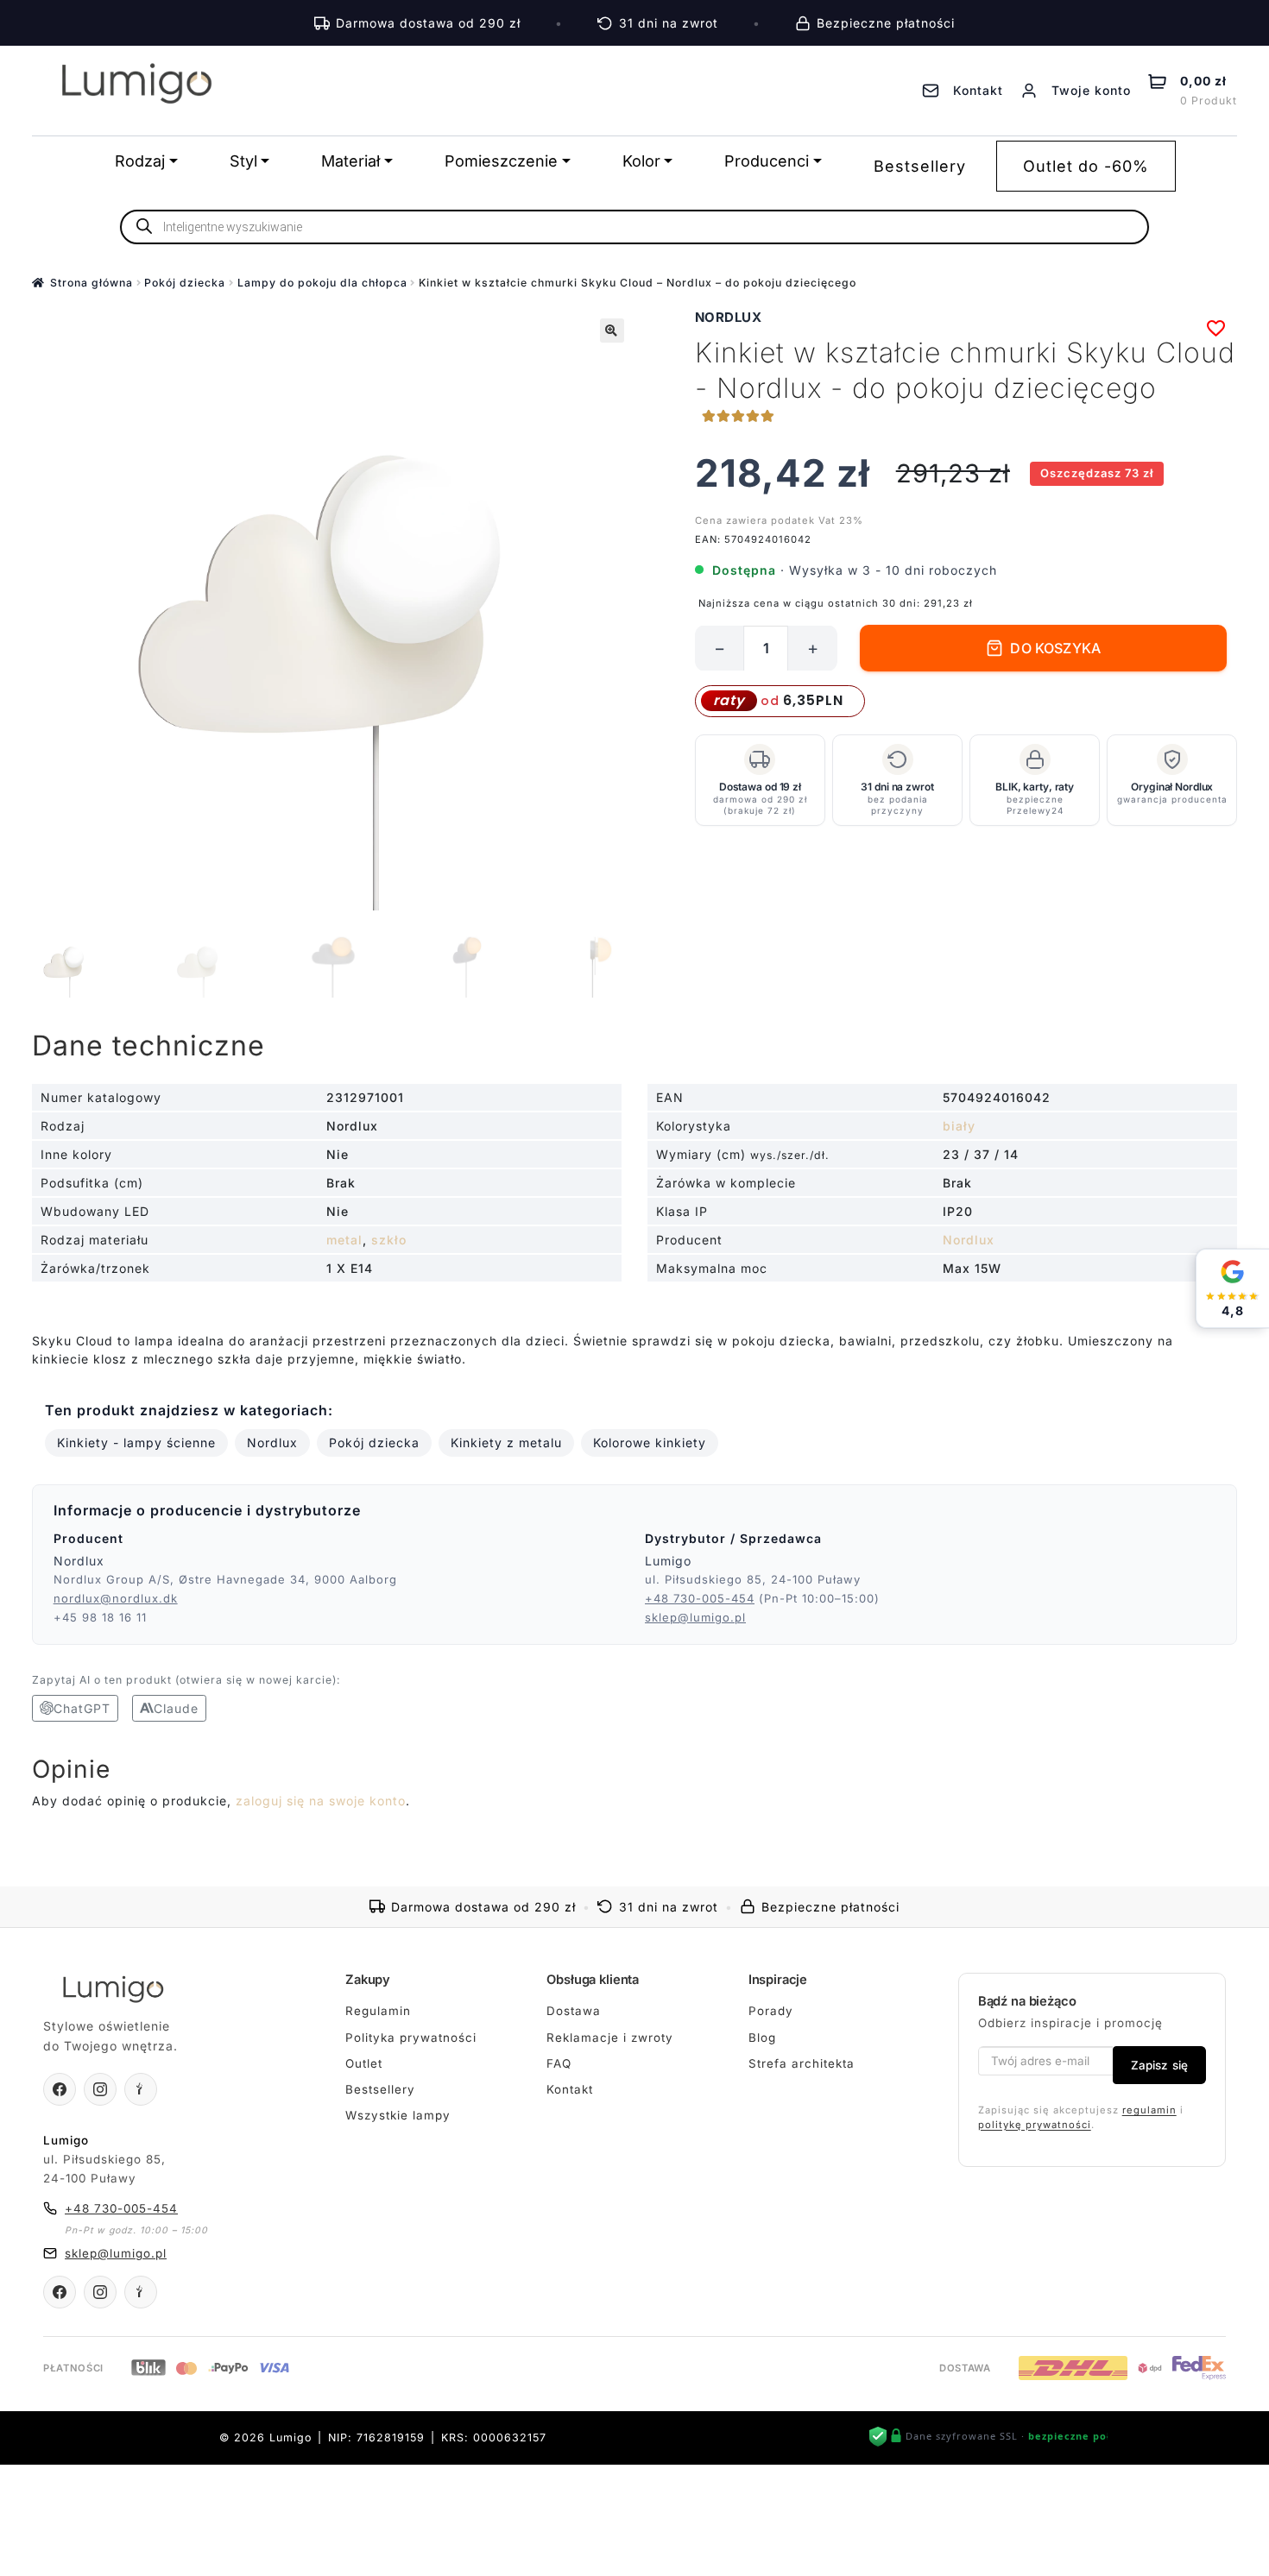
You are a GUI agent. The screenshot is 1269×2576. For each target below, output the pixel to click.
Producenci (767, 161)
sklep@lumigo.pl (695, 1617)
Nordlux (729, 317)
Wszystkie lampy (398, 2115)
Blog (762, 2037)
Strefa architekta (802, 2063)
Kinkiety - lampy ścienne (136, 1442)
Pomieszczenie (501, 161)
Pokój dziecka (185, 283)
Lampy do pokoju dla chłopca (322, 283)
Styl (243, 161)
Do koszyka (1055, 648)
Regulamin (378, 2011)
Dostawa (574, 2011)
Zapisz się (1159, 2065)
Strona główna (92, 283)
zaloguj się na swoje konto (321, 1801)
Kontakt (570, 2089)
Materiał (350, 161)
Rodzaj (140, 161)
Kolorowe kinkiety (650, 1442)
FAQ (559, 2063)
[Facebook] (60, 2089)
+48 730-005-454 (700, 1598)
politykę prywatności (1035, 2125)
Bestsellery (920, 166)
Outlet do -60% (1086, 166)
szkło (389, 1240)
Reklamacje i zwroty (610, 2037)
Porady (771, 2011)
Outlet (364, 2063)
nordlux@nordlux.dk (116, 1598)
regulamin (1149, 2110)
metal (344, 1240)
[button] (612, 331)
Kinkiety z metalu (506, 1442)
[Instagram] (100, 2089)
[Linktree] (141, 2089)
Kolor (641, 161)
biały (959, 1126)
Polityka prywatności (411, 2037)
